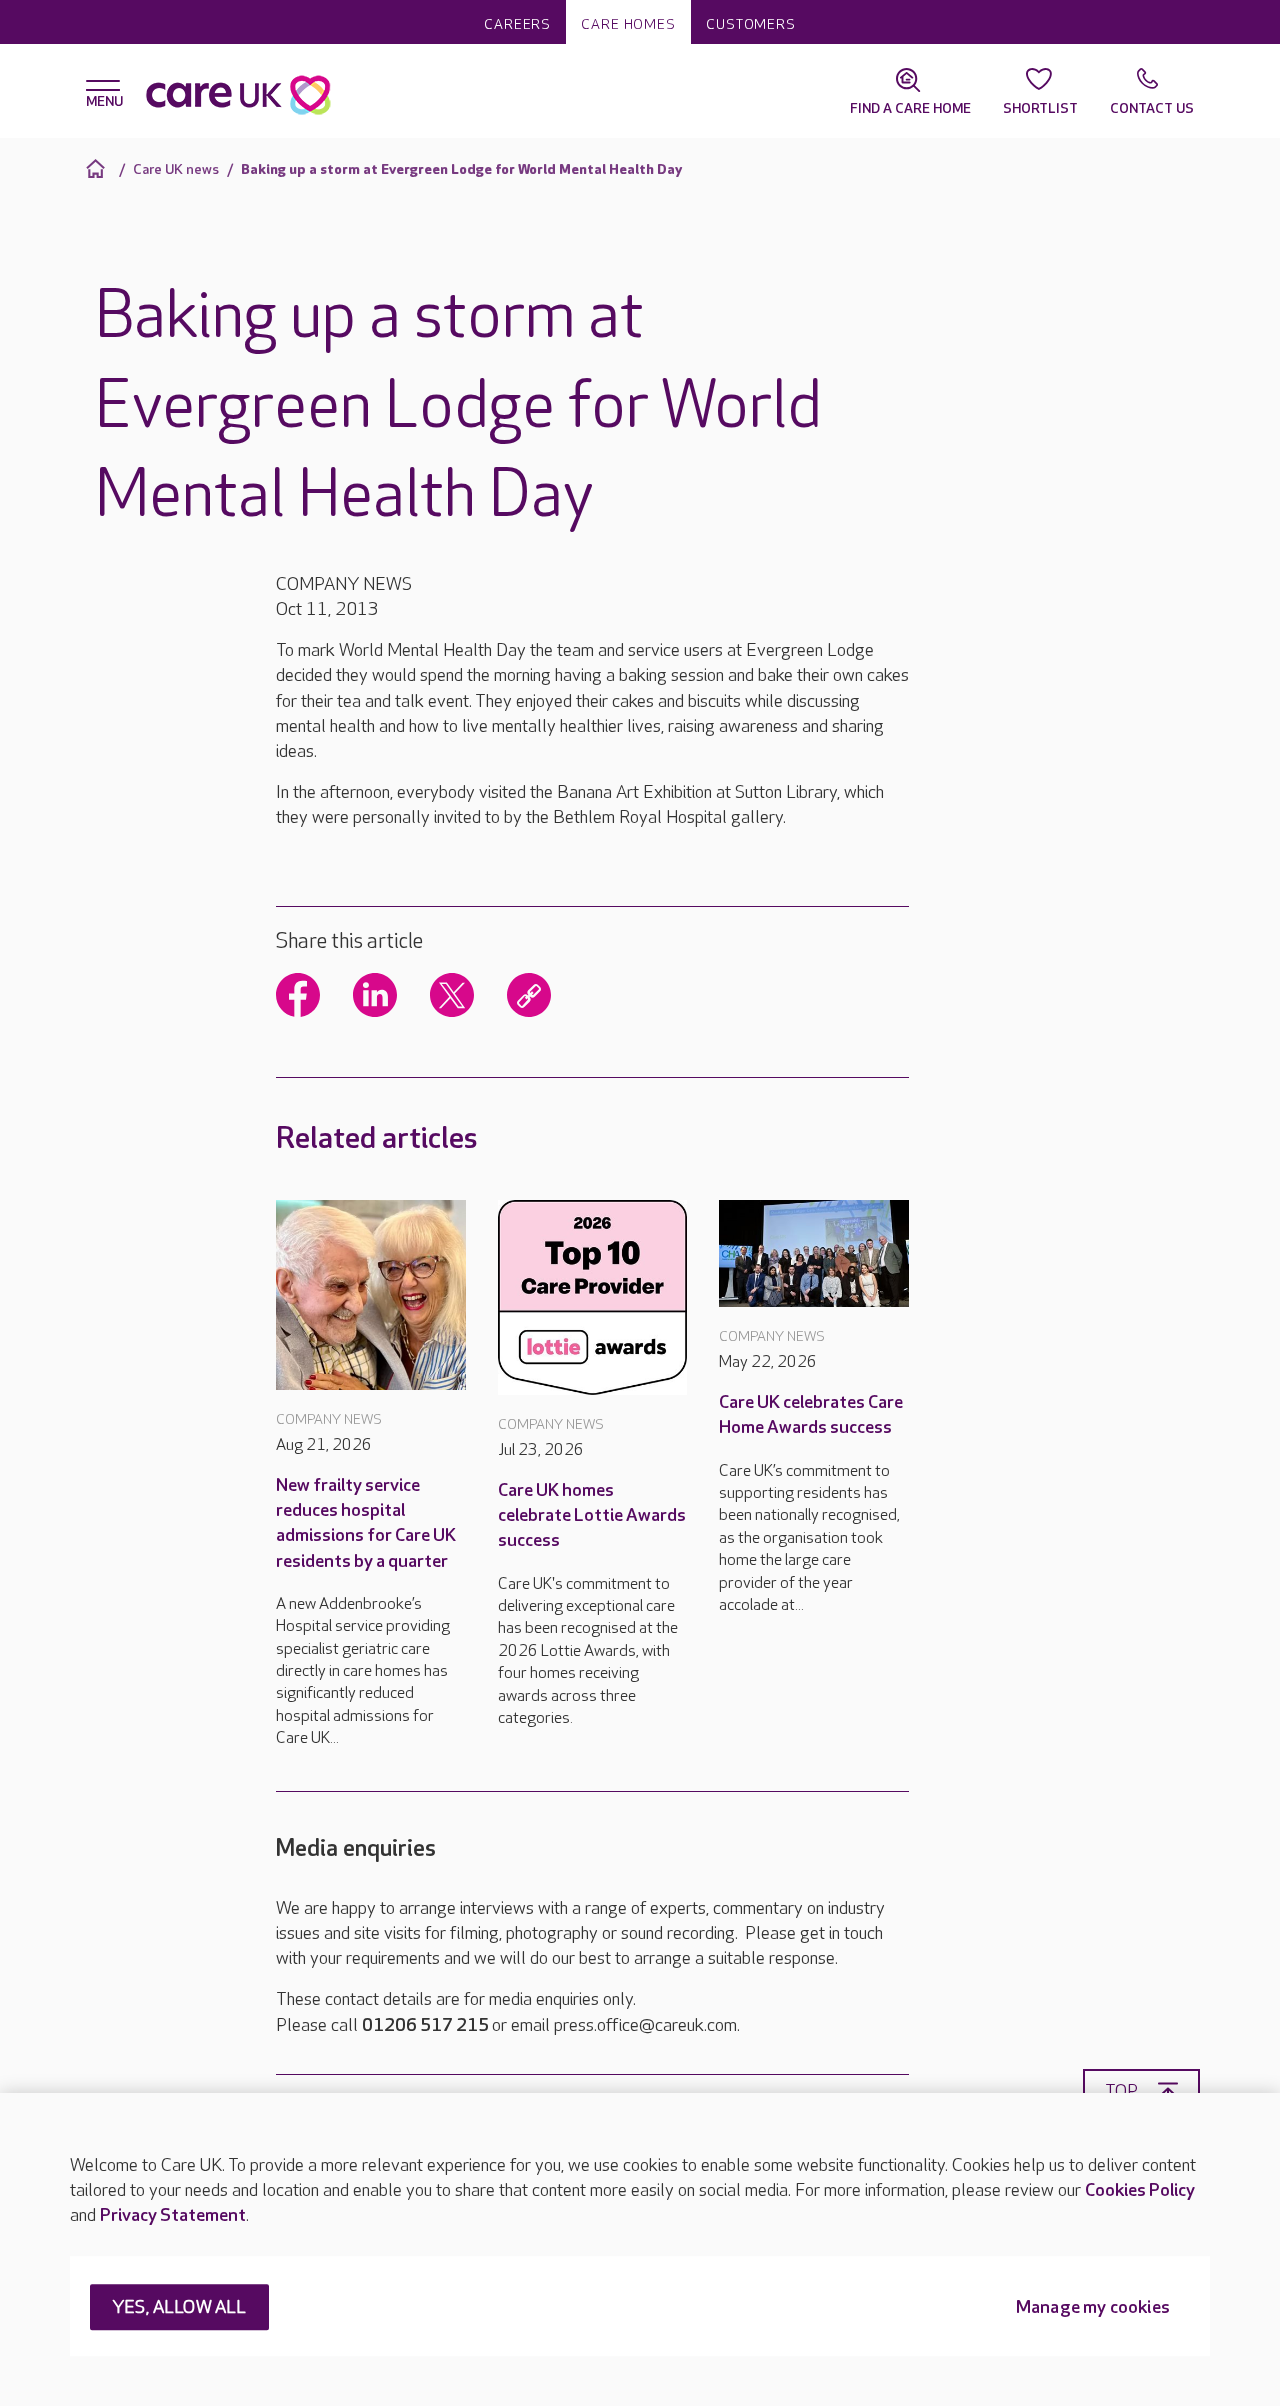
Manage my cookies (1093, 2308)
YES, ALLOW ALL (179, 2308)
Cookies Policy (1140, 2190)
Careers (517, 24)
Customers (751, 24)
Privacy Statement (173, 2215)
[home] (98, 168)
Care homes (628, 24)
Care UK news (176, 169)
